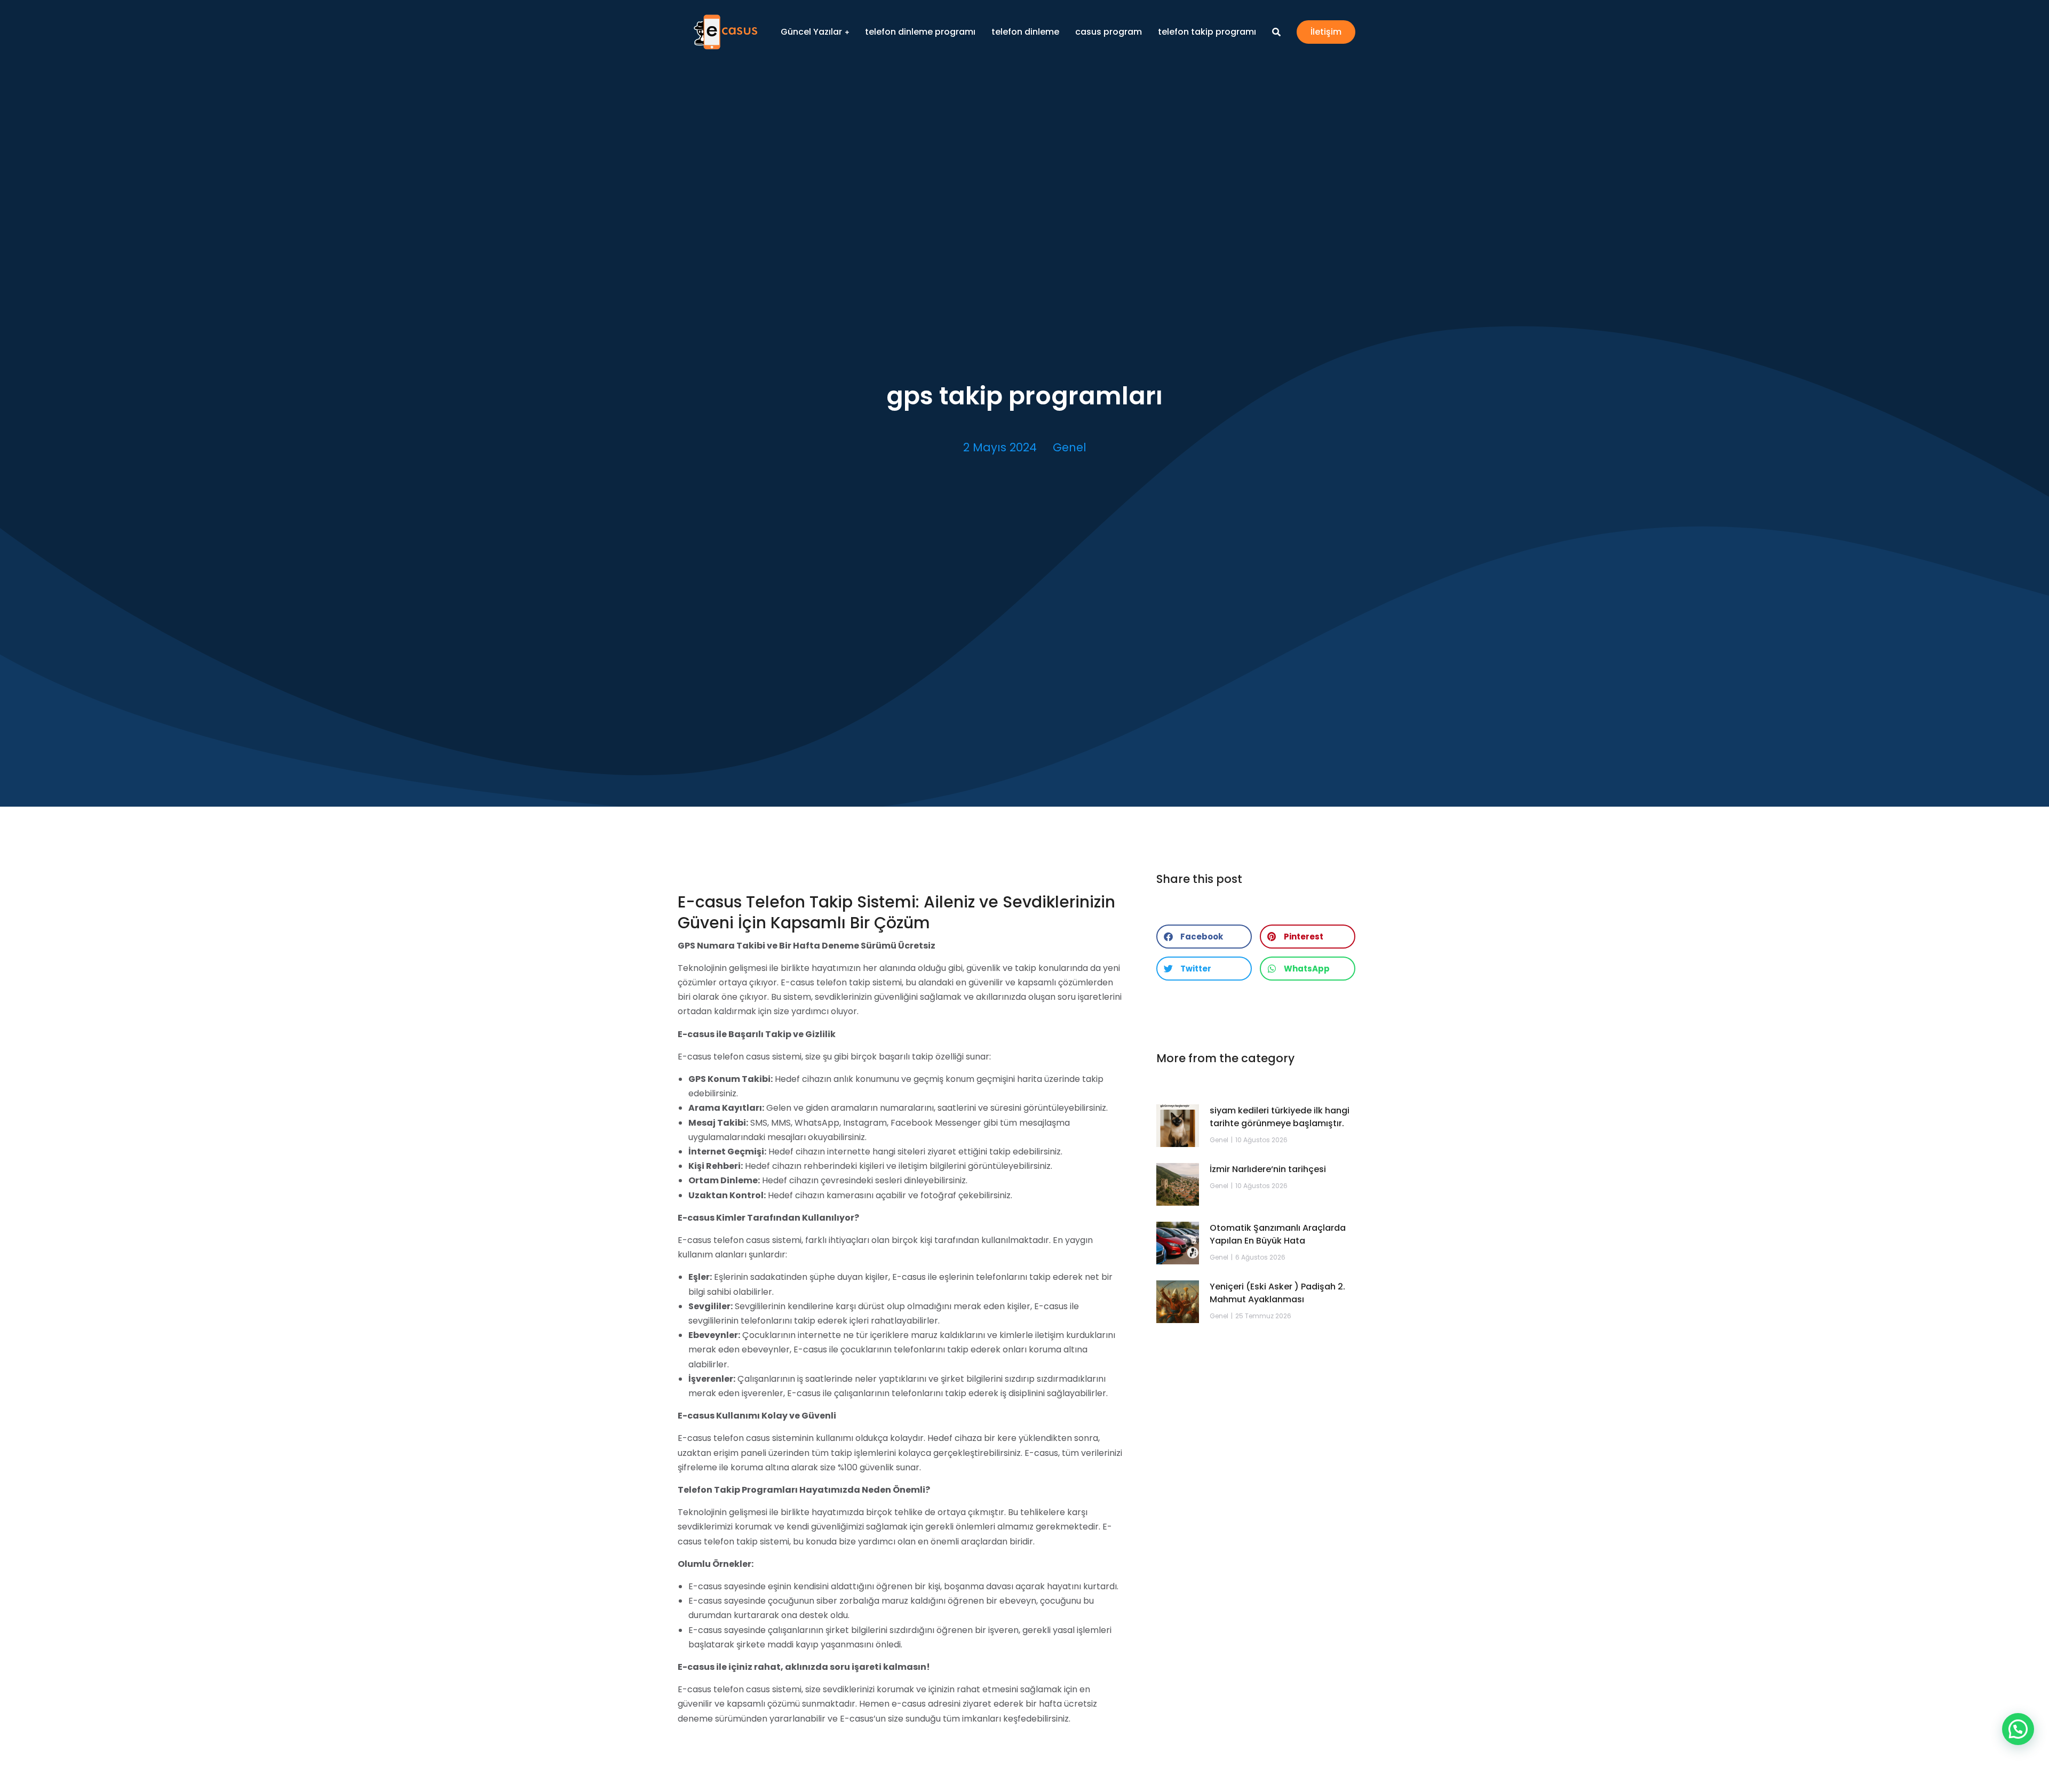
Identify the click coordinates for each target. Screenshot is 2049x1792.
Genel (1070, 447)
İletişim (1326, 32)
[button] (1204, 937)
